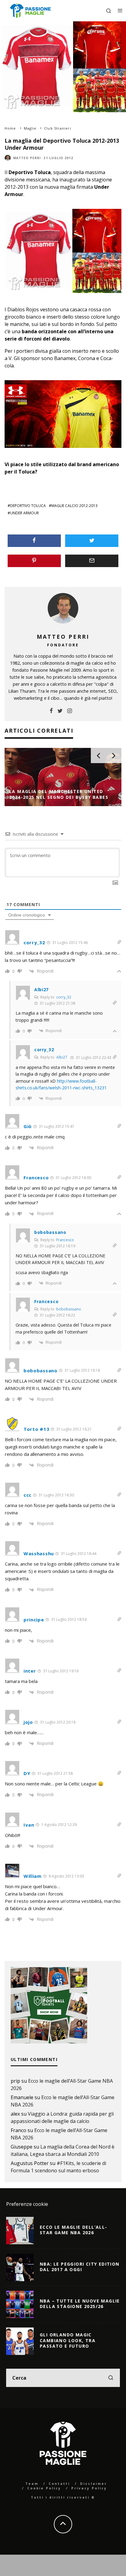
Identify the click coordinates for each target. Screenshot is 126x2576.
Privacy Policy (89, 2488)
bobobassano (69, 1309)
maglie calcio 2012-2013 (74, 506)
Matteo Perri (27, 158)
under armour (24, 513)
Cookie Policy (44, 2488)
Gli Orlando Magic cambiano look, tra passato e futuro (68, 2340)
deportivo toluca (28, 506)
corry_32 (64, 997)
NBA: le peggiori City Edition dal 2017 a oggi (80, 2267)
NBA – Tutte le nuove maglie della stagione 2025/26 (80, 2304)
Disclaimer (94, 2484)
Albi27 (62, 1057)
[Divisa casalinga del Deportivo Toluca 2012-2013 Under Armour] (63, 297)
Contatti (59, 2484)
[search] (111, 2378)
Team (32, 2484)
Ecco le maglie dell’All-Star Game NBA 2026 (74, 2230)
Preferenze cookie (27, 2204)
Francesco (65, 1240)
